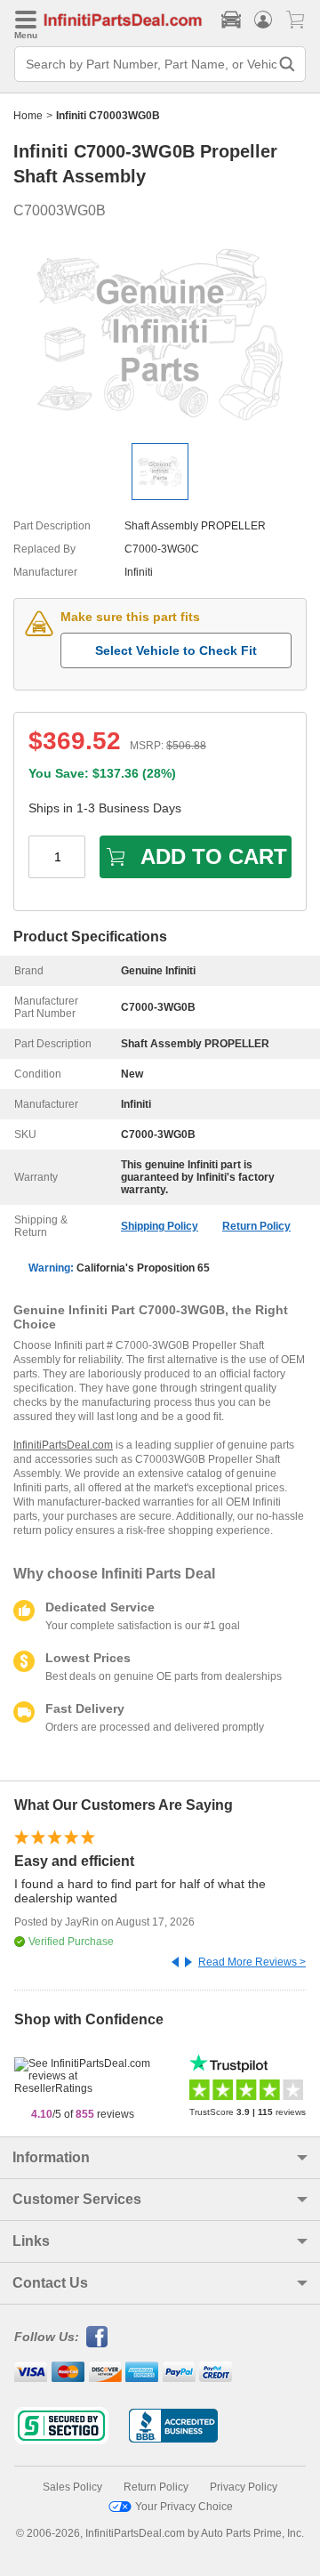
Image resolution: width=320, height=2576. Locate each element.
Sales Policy (72, 2487)
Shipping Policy (160, 1226)
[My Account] (263, 20)
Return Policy (256, 1226)
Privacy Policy (244, 2487)
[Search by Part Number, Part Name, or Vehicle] (287, 64)
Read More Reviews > (252, 1962)
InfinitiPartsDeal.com (63, 1445)
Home (28, 116)
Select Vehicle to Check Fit (176, 650)
